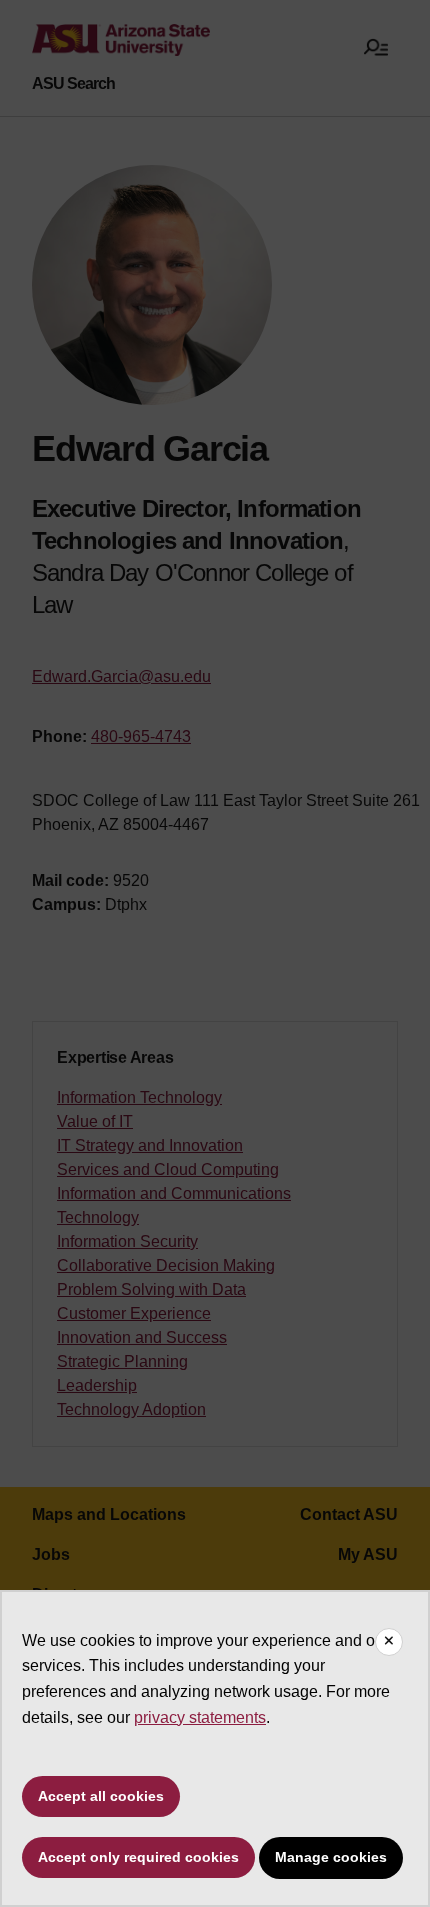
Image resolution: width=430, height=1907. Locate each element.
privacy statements (200, 1717)
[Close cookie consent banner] (389, 1642)
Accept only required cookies (138, 1857)
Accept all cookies (101, 1796)
